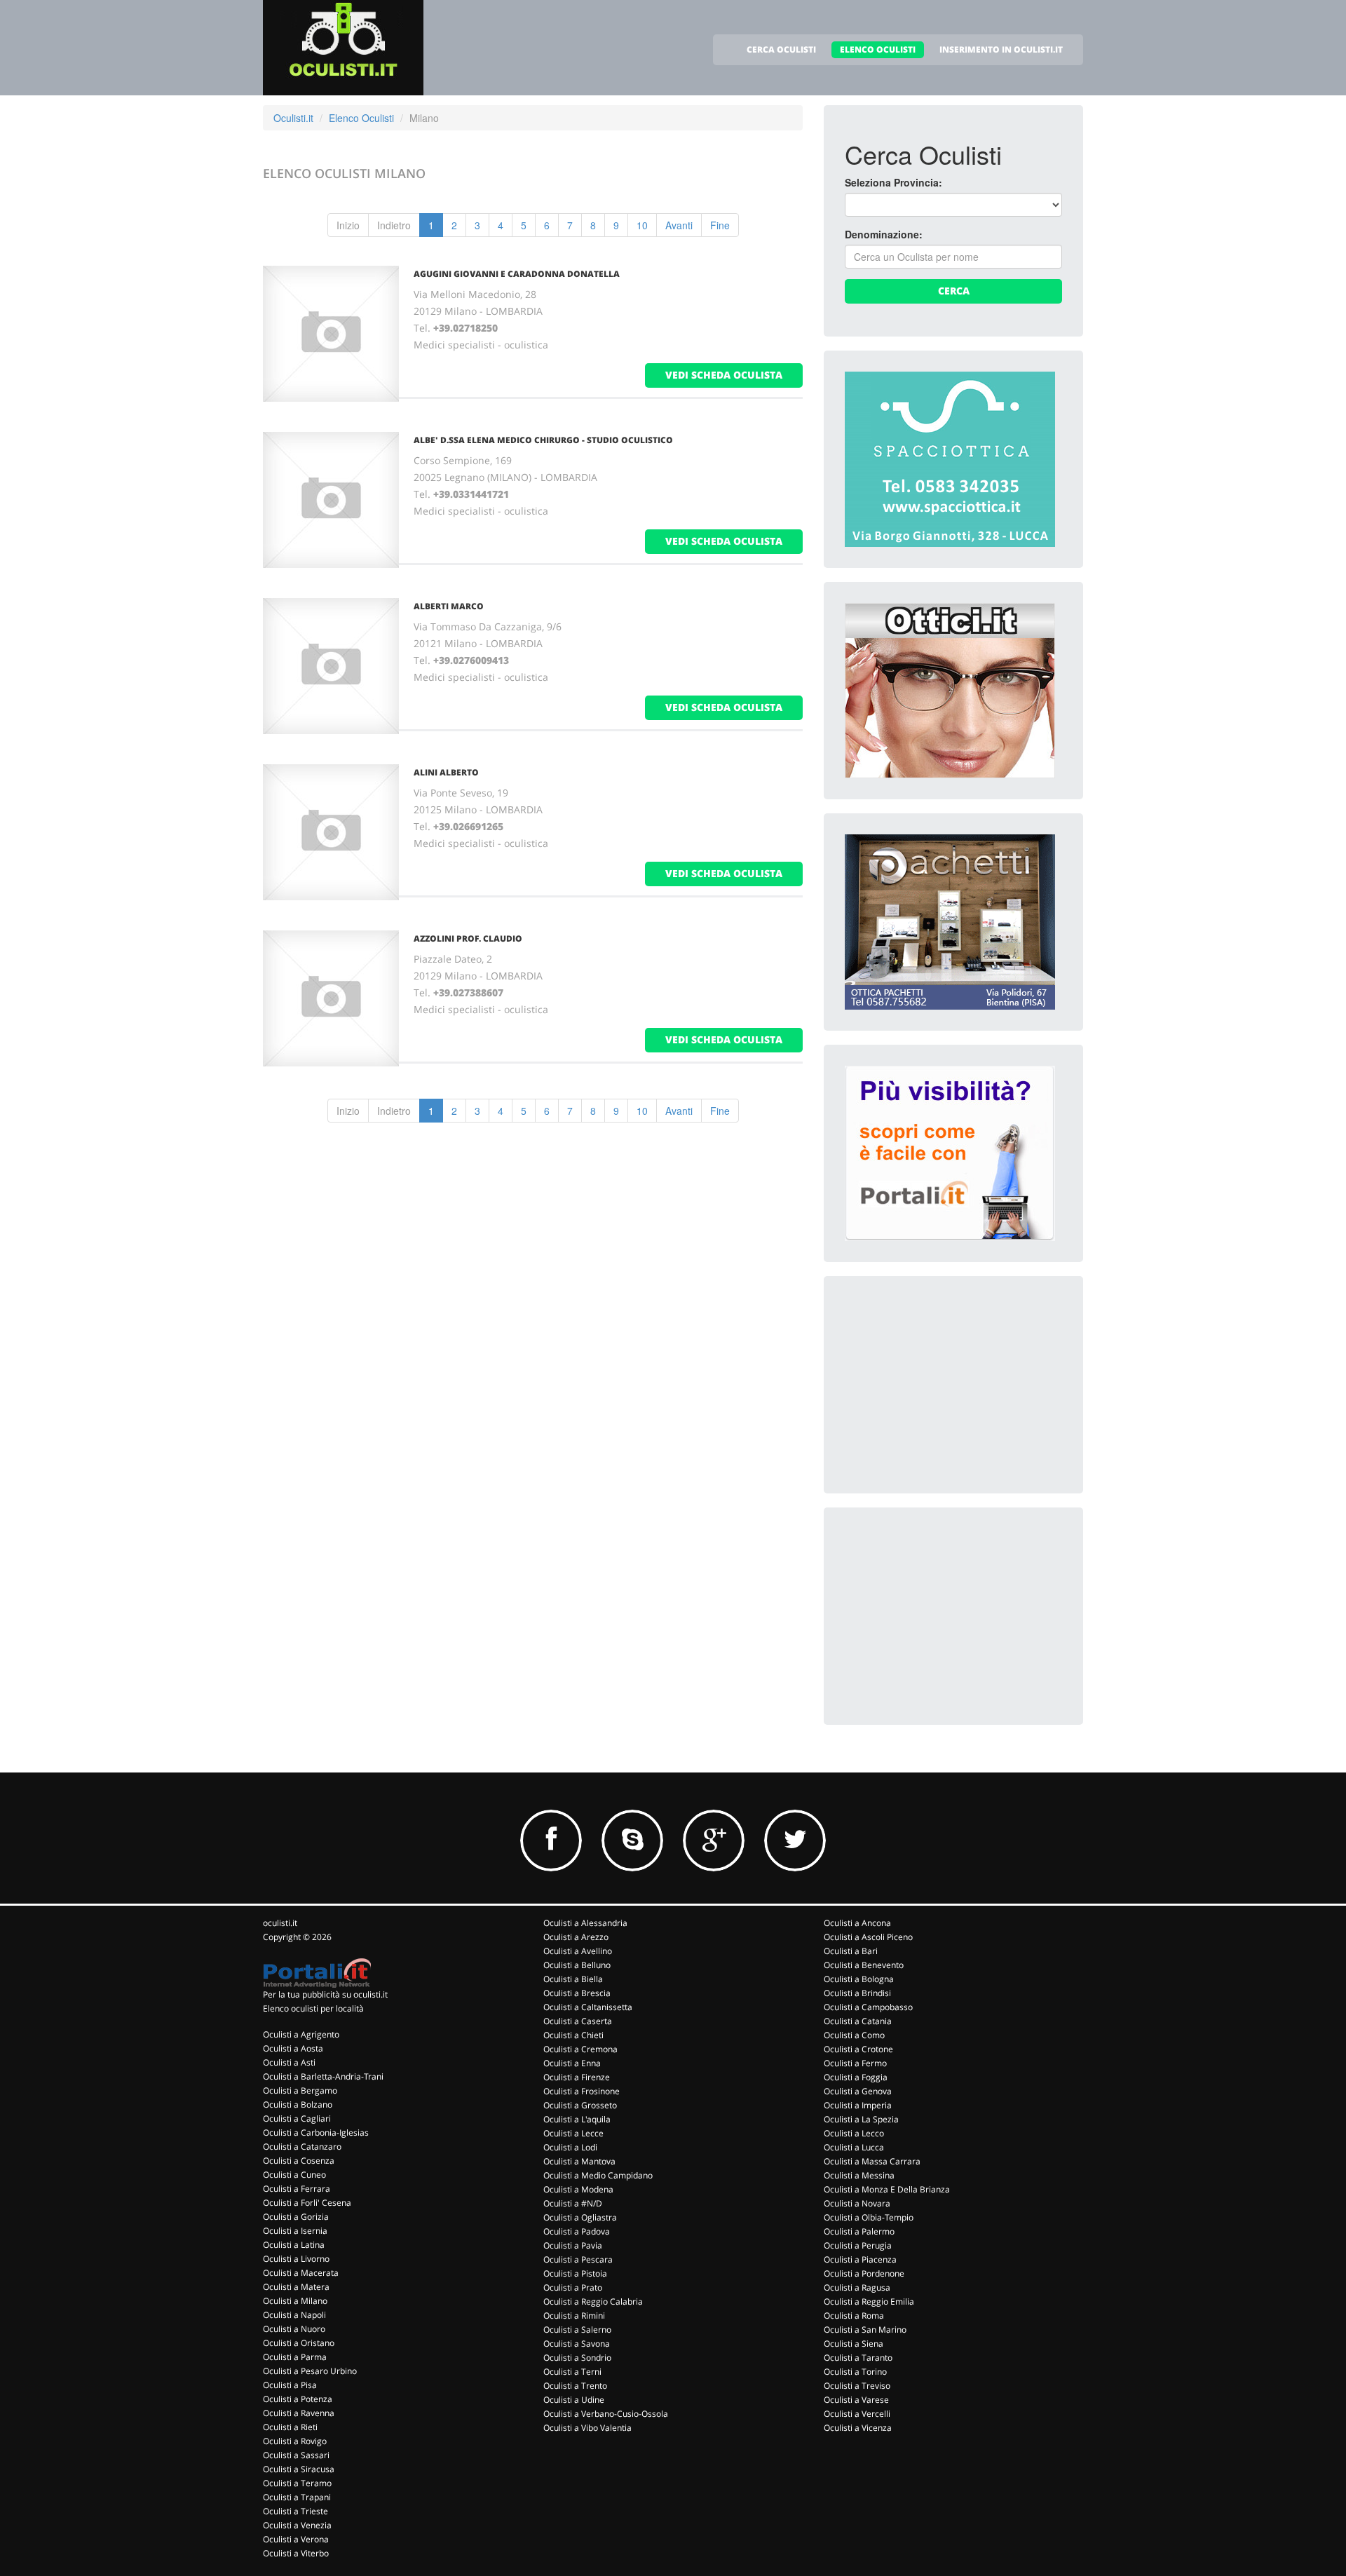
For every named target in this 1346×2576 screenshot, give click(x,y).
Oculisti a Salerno (577, 2330)
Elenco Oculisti (361, 118)
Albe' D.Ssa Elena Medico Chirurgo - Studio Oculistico (543, 440)
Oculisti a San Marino (865, 2330)
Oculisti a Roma (854, 2316)
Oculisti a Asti (289, 2062)
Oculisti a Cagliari (297, 2119)
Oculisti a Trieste (295, 2511)
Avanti (679, 225)
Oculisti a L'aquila (577, 2119)
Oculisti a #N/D (573, 2203)
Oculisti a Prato (573, 2287)
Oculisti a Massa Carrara (872, 2161)
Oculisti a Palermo (859, 2231)
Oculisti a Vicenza (858, 2428)
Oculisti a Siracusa (299, 2469)
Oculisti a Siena (854, 2344)
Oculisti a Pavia (573, 2245)
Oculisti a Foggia (856, 2077)
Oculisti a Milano (295, 2301)
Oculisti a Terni (572, 2372)
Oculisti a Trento (575, 2386)
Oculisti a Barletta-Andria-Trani (323, 2076)
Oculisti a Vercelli (857, 2414)
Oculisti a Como (854, 2035)
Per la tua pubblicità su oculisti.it (325, 1994)
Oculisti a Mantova (579, 2161)
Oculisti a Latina (294, 2245)
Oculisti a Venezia (297, 2525)
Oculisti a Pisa (290, 2385)
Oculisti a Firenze (577, 2077)
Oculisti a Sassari (296, 2455)
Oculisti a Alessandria (585, 1923)
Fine (720, 225)
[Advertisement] (950, 1385)
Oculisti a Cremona (580, 2049)
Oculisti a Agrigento (301, 2034)
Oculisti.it (293, 118)
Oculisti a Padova (577, 2231)
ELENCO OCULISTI (878, 49)
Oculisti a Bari (851, 1951)
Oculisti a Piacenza (860, 2259)
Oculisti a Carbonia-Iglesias (316, 2133)
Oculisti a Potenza (298, 2399)
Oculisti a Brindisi (857, 1993)
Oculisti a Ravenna (299, 2413)
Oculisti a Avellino (578, 1951)
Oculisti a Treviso (857, 2386)
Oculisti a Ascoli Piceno (868, 1937)
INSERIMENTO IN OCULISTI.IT (1001, 49)
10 (642, 225)
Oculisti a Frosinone (582, 2091)
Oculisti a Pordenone (864, 2273)
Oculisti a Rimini (574, 2316)
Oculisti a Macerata (301, 2273)
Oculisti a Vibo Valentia (587, 2428)
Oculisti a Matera (296, 2287)
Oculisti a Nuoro (294, 2329)
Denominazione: (884, 234)
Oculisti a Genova (858, 2091)
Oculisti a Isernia (295, 2231)
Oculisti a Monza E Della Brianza (887, 2189)
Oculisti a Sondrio (577, 2358)
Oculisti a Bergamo (300, 2090)
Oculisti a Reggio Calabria (593, 2302)
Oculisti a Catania (858, 2021)
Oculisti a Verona (296, 2539)
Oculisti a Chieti (573, 2035)
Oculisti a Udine (574, 2400)
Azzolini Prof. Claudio (468, 938)
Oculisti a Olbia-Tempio (869, 2217)
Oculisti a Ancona (857, 1923)
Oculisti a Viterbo (296, 2553)
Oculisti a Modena (578, 2189)
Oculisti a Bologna (859, 1979)
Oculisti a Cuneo (294, 2175)
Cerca (954, 291)
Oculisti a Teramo (297, 2483)
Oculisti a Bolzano (298, 2104)
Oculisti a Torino (855, 2372)
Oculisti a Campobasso (868, 2007)
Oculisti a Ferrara (297, 2189)
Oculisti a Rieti (290, 2427)
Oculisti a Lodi (570, 2147)
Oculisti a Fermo (855, 2063)
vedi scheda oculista (724, 375)
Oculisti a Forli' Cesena (307, 2203)
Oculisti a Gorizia (296, 2217)
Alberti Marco (449, 606)
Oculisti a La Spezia (861, 2119)
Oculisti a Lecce (573, 2133)
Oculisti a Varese (856, 2400)
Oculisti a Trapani (297, 2497)
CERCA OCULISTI (781, 49)
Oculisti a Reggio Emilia (869, 2302)
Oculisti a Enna (572, 2063)
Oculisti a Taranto (858, 2358)
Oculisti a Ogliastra (580, 2217)
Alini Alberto (446, 772)
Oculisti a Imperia (858, 2105)
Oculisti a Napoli (294, 2315)
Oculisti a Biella (573, 1979)
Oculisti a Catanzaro (302, 2147)
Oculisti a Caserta (578, 2021)
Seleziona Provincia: (893, 182)
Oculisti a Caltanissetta (588, 2007)
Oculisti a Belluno (577, 1965)
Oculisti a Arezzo (576, 1937)
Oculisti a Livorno (296, 2259)
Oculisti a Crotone (858, 2049)
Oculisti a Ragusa (857, 2287)
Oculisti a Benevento (864, 1965)
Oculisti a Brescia (577, 1993)
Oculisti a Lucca (854, 2147)
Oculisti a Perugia (858, 2245)
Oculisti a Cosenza (299, 2161)
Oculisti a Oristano (299, 2343)
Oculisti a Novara (857, 2203)
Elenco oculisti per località (313, 2008)
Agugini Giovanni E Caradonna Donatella (517, 274)
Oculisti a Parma (295, 2357)
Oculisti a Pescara (578, 2259)
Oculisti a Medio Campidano (598, 2175)
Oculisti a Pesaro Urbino (310, 2371)
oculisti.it (280, 1923)
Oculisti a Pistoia (575, 2273)
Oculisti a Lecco (854, 2133)
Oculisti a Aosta (293, 2048)
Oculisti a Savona (577, 2344)
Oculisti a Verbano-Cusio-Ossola (606, 2414)
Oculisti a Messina (859, 2175)
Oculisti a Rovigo (295, 2441)
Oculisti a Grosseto (580, 2105)
